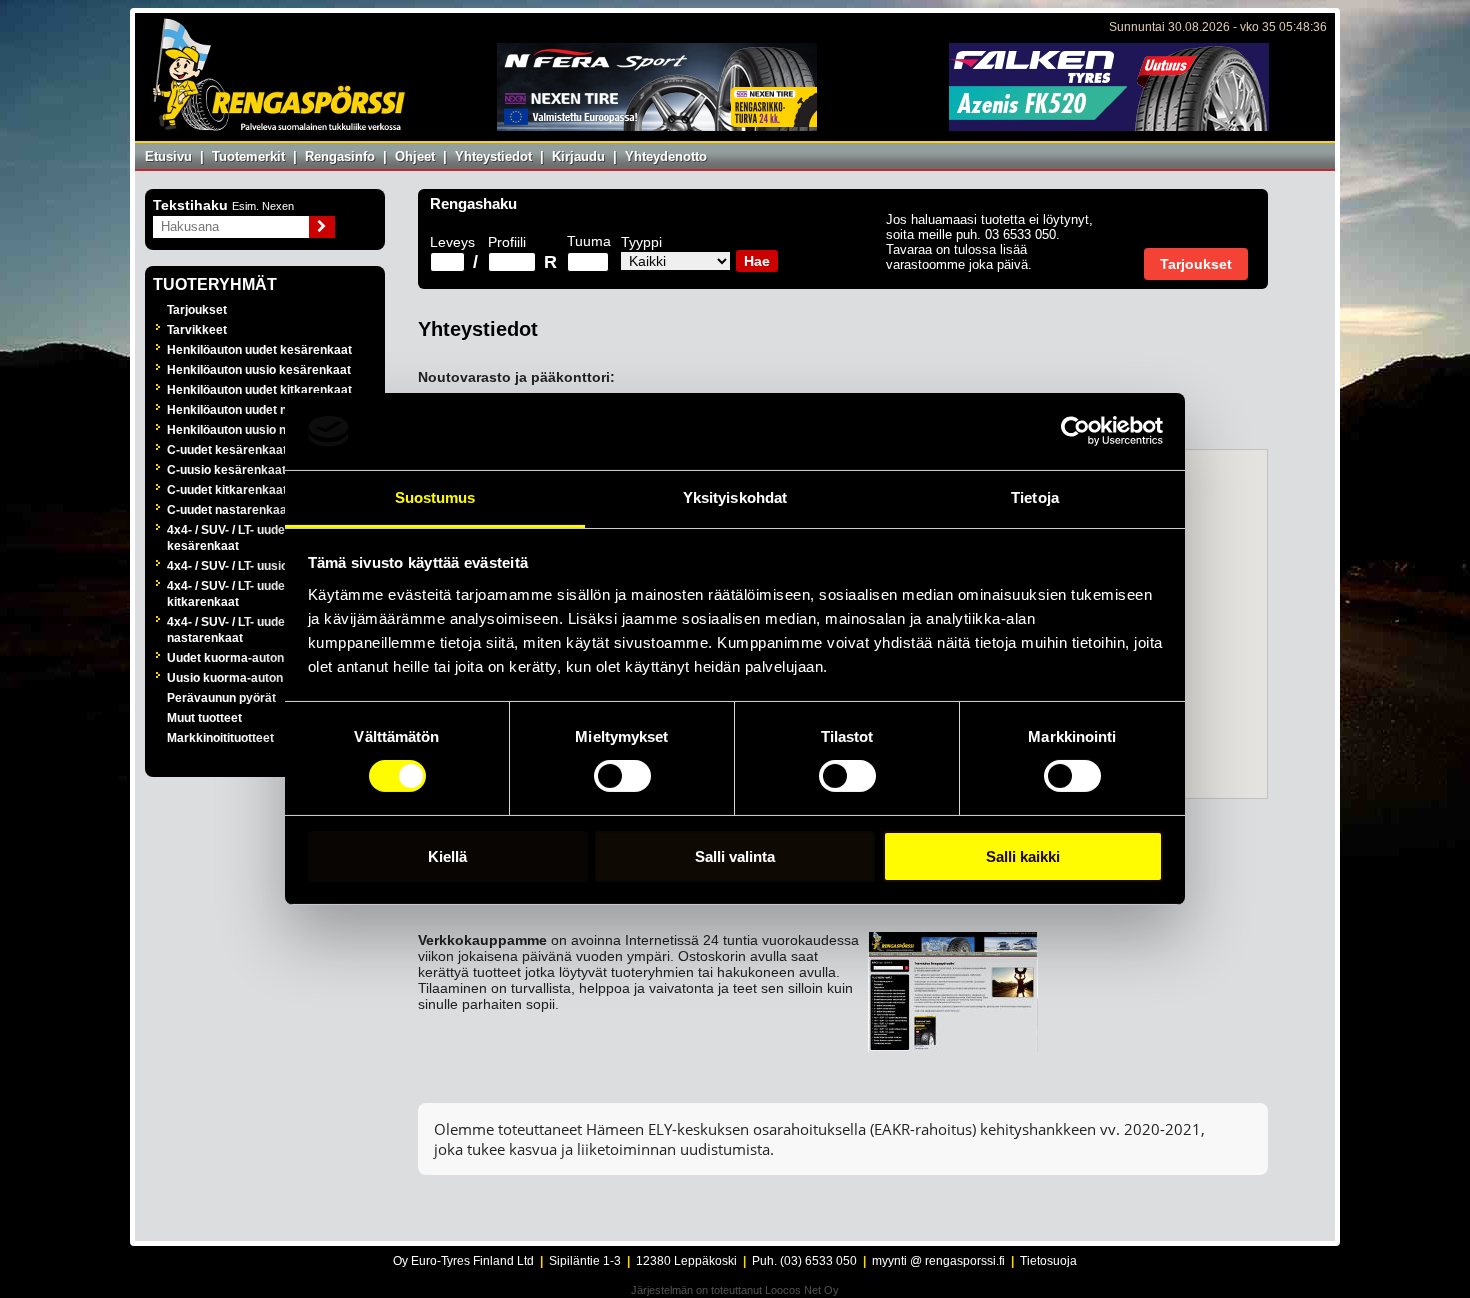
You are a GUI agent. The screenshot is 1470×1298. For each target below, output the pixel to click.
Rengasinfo (340, 156)
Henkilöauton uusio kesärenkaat (259, 370)
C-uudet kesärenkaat (227, 450)
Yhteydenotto (666, 156)
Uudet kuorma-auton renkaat (249, 658)
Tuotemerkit (248, 156)
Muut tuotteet (204, 718)
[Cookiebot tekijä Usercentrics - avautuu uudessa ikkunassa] (1075, 431)
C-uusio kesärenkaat (226, 470)
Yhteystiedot (493, 156)
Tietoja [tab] (1035, 497)
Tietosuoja (1048, 1261)
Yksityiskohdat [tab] (735, 497)
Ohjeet (415, 156)
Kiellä (447, 856)
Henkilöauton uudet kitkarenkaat (259, 390)
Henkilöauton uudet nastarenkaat (261, 410)
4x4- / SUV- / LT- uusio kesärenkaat (265, 566)
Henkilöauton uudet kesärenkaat (259, 350)
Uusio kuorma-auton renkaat (248, 678)
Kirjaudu (578, 156)
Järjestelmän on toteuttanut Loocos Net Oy (735, 1290)
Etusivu (168, 156)
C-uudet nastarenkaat (229, 510)
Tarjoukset (197, 310)
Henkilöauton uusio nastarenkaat (261, 430)
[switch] (622, 776)
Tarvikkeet (197, 330)
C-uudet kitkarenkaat (227, 490)
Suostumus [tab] (435, 497)
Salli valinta (735, 856)
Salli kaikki (1023, 856)
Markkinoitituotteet (220, 738)
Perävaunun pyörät (221, 698)
